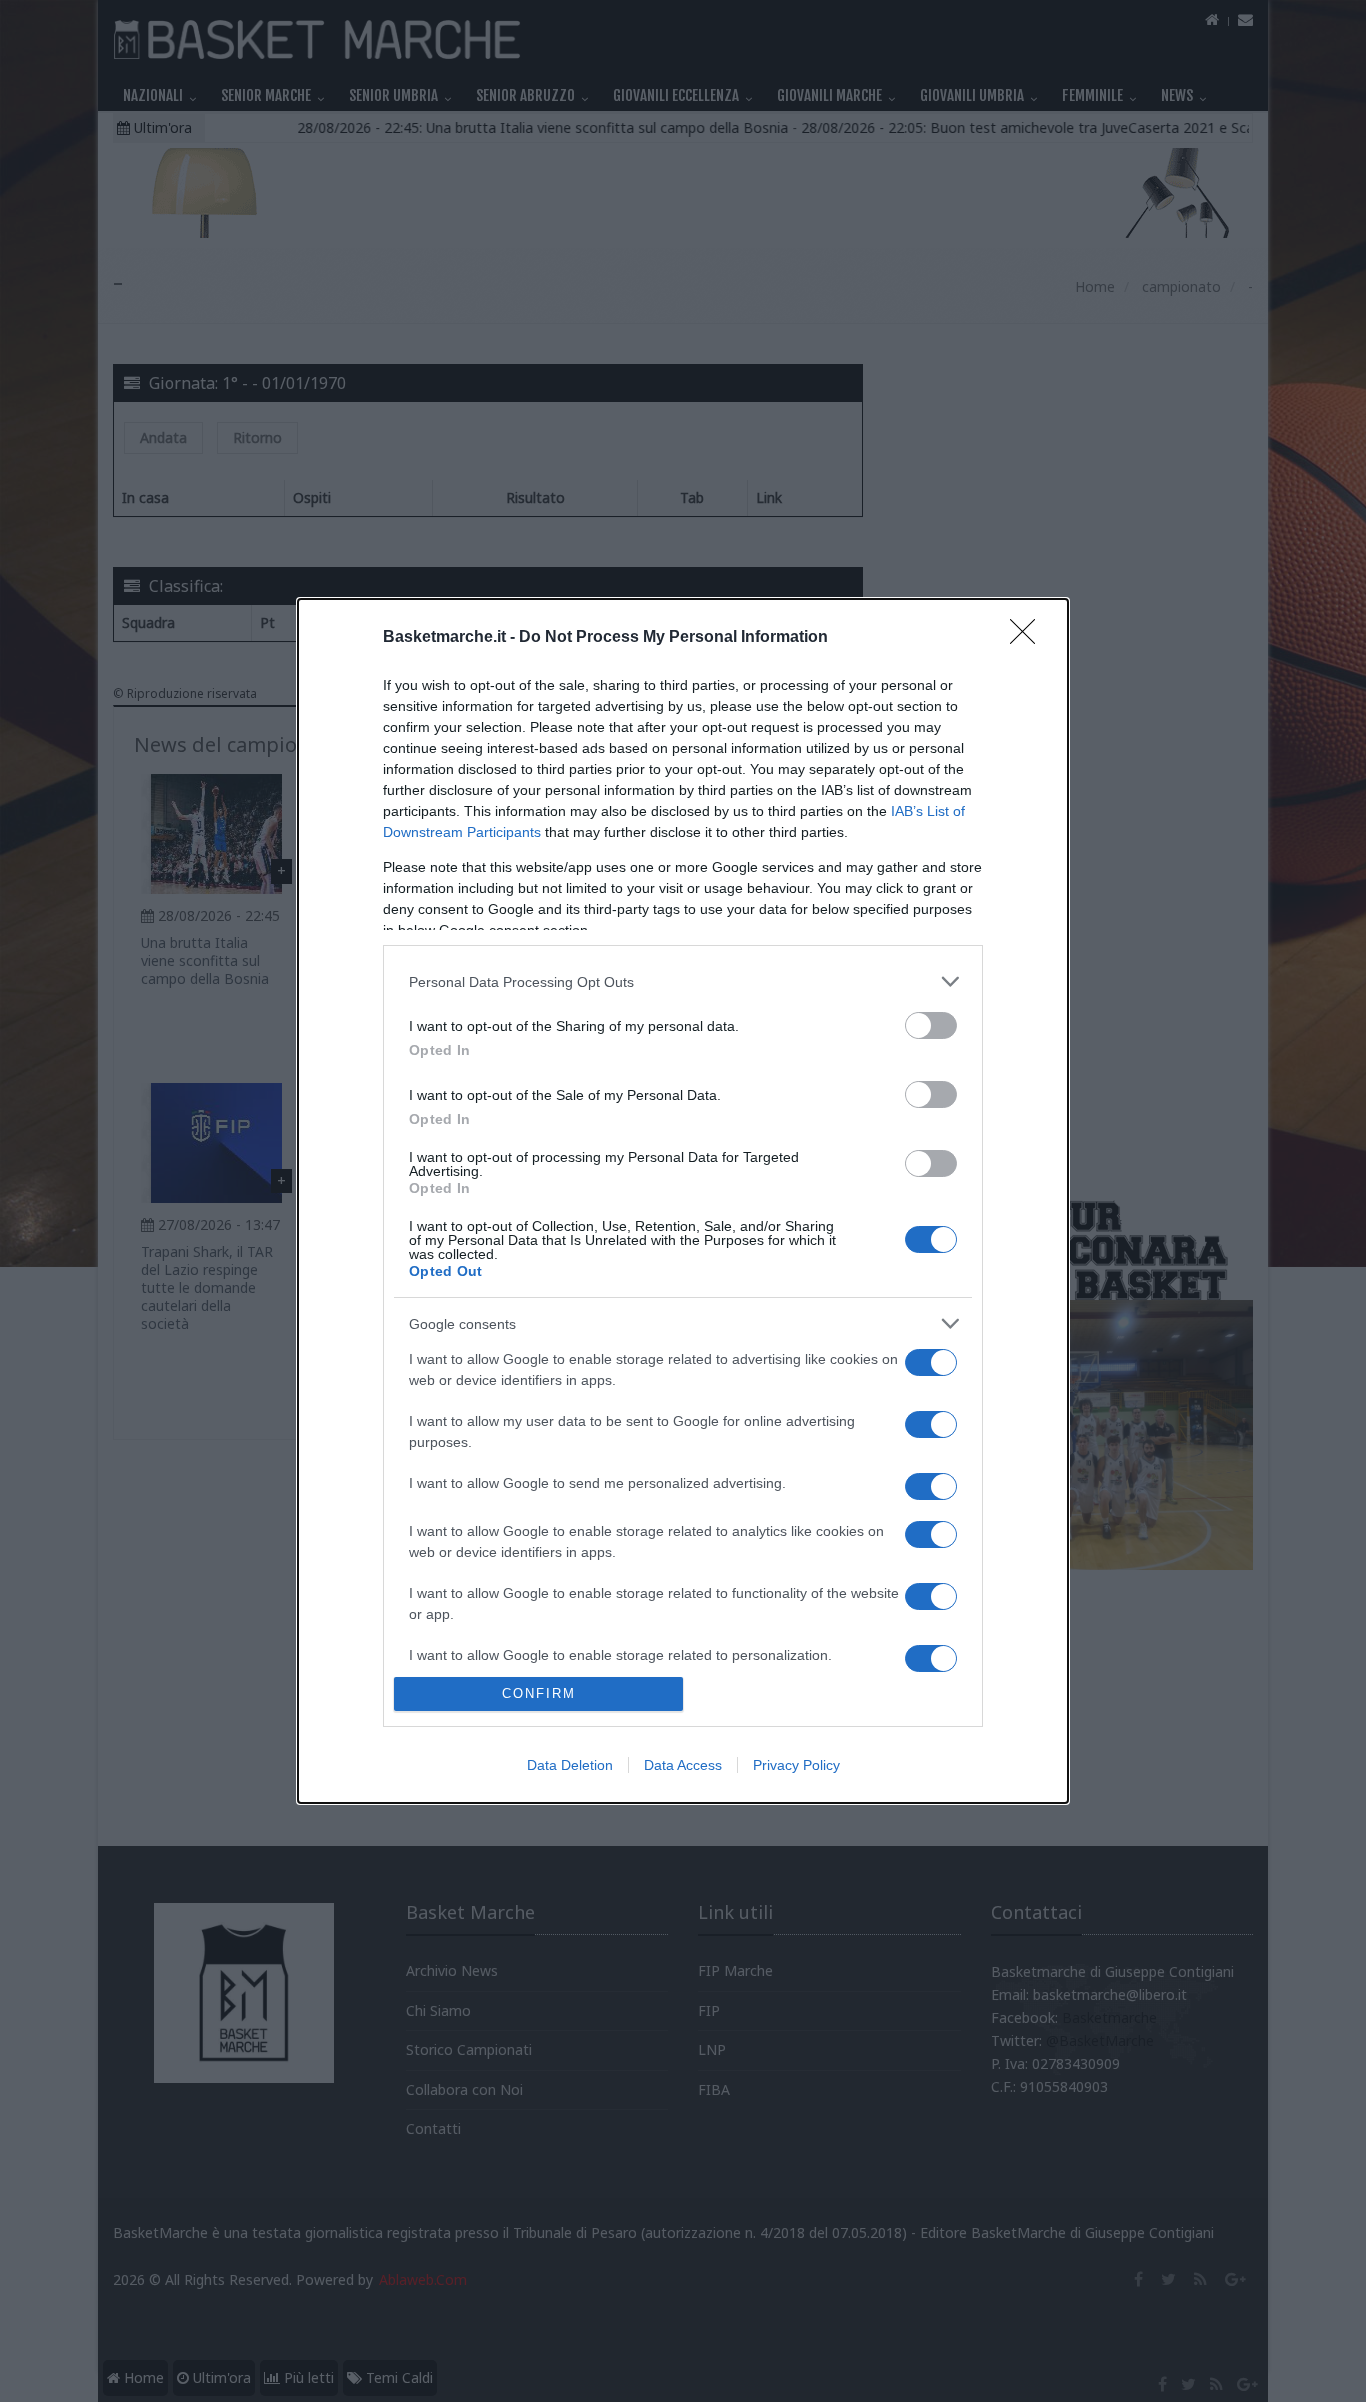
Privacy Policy (796, 1765)
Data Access (683, 1765)
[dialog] (683, 1201)
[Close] (1029, 638)
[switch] (931, 1025)
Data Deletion (570, 1765)
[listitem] (683, 981)
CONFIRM (539, 1693)
